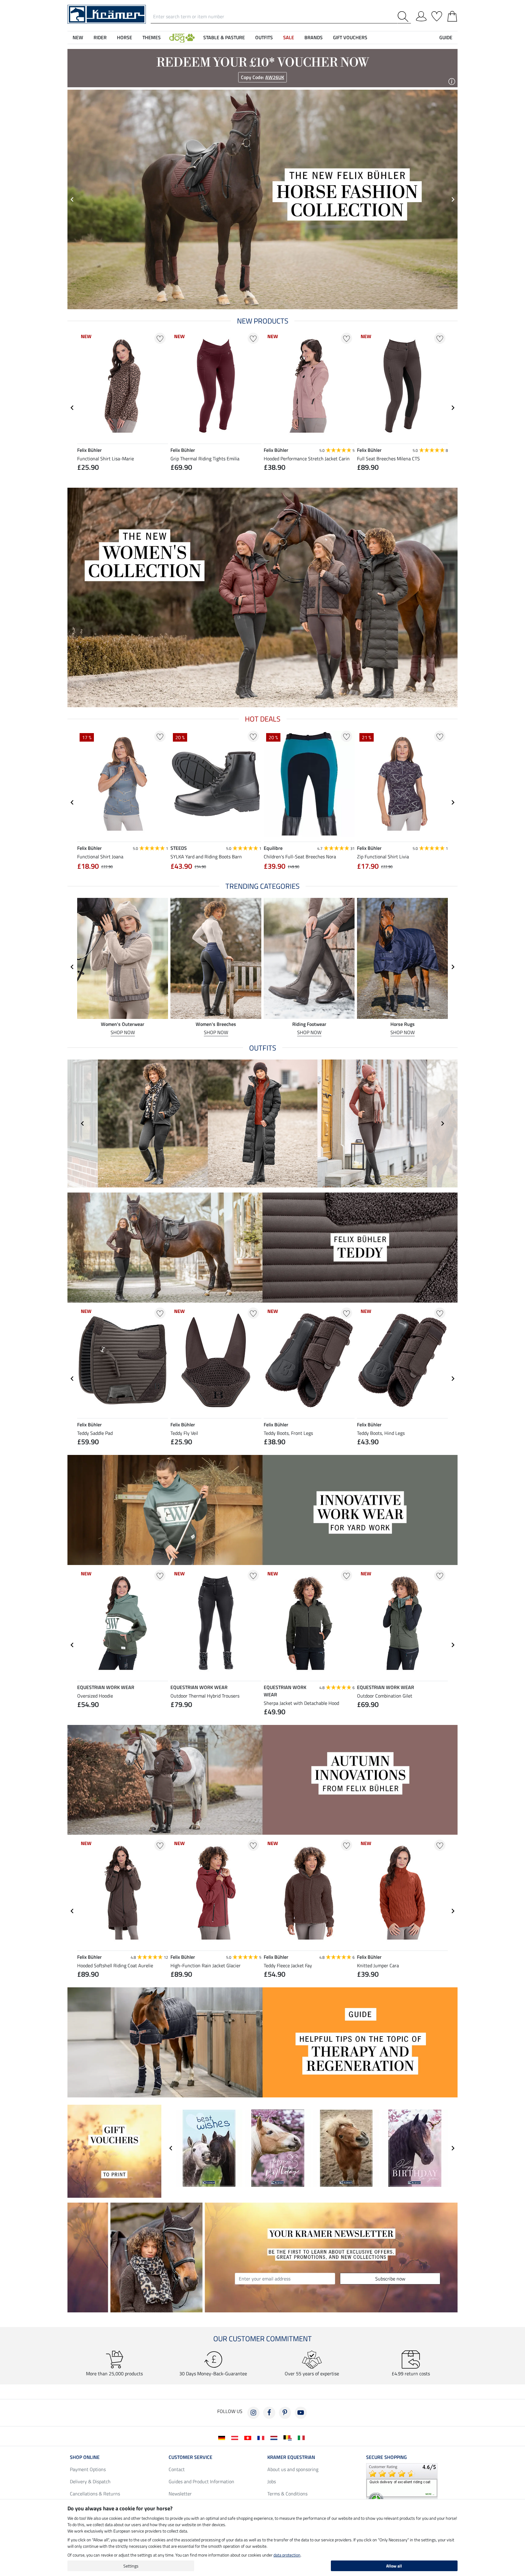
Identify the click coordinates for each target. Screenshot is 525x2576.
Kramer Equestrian (291, 2457)
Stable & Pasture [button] (224, 37)
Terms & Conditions (287, 2494)
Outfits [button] (264, 37)
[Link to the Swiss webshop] (249, 2437)
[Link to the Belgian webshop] (289, 2437)
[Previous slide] (72, 199)
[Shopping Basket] (452, 15)
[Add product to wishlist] (160, 338)
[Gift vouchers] (114, 2151)
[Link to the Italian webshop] (302, 2437)
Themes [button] (152, 37)
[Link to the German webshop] (223, 2437)
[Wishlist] (437, 15)
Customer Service (190, 2457)
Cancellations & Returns (95, 2494)
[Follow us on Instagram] (253, 2413)
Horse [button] (125, 37)
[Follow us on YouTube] (301, 2413)
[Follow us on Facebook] (269, 2413)
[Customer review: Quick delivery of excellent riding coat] (402, 2485)
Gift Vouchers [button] (350, 37)
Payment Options (88, 2469)
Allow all (394, 2566)
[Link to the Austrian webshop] (236, 2437)
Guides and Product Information (201, 2481)
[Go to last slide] (72, 408)
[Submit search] (404, 17)
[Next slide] (453, 408)
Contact (177, 2469)
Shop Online (85, 2457)
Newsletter (180, 2494)
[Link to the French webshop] (262, 2437)
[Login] (421, 15)
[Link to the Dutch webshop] (275, 2437)
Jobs (272, 2481)
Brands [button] (314, 37)
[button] (182, 37)
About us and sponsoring (293, 2469)
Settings (131, 2566)
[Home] (107, 14)
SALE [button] (289, 37)
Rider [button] (100, 37)
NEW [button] (78, 37)
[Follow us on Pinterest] (285, 2413)
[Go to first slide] (453, 199)
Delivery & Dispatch (90, 2481)
